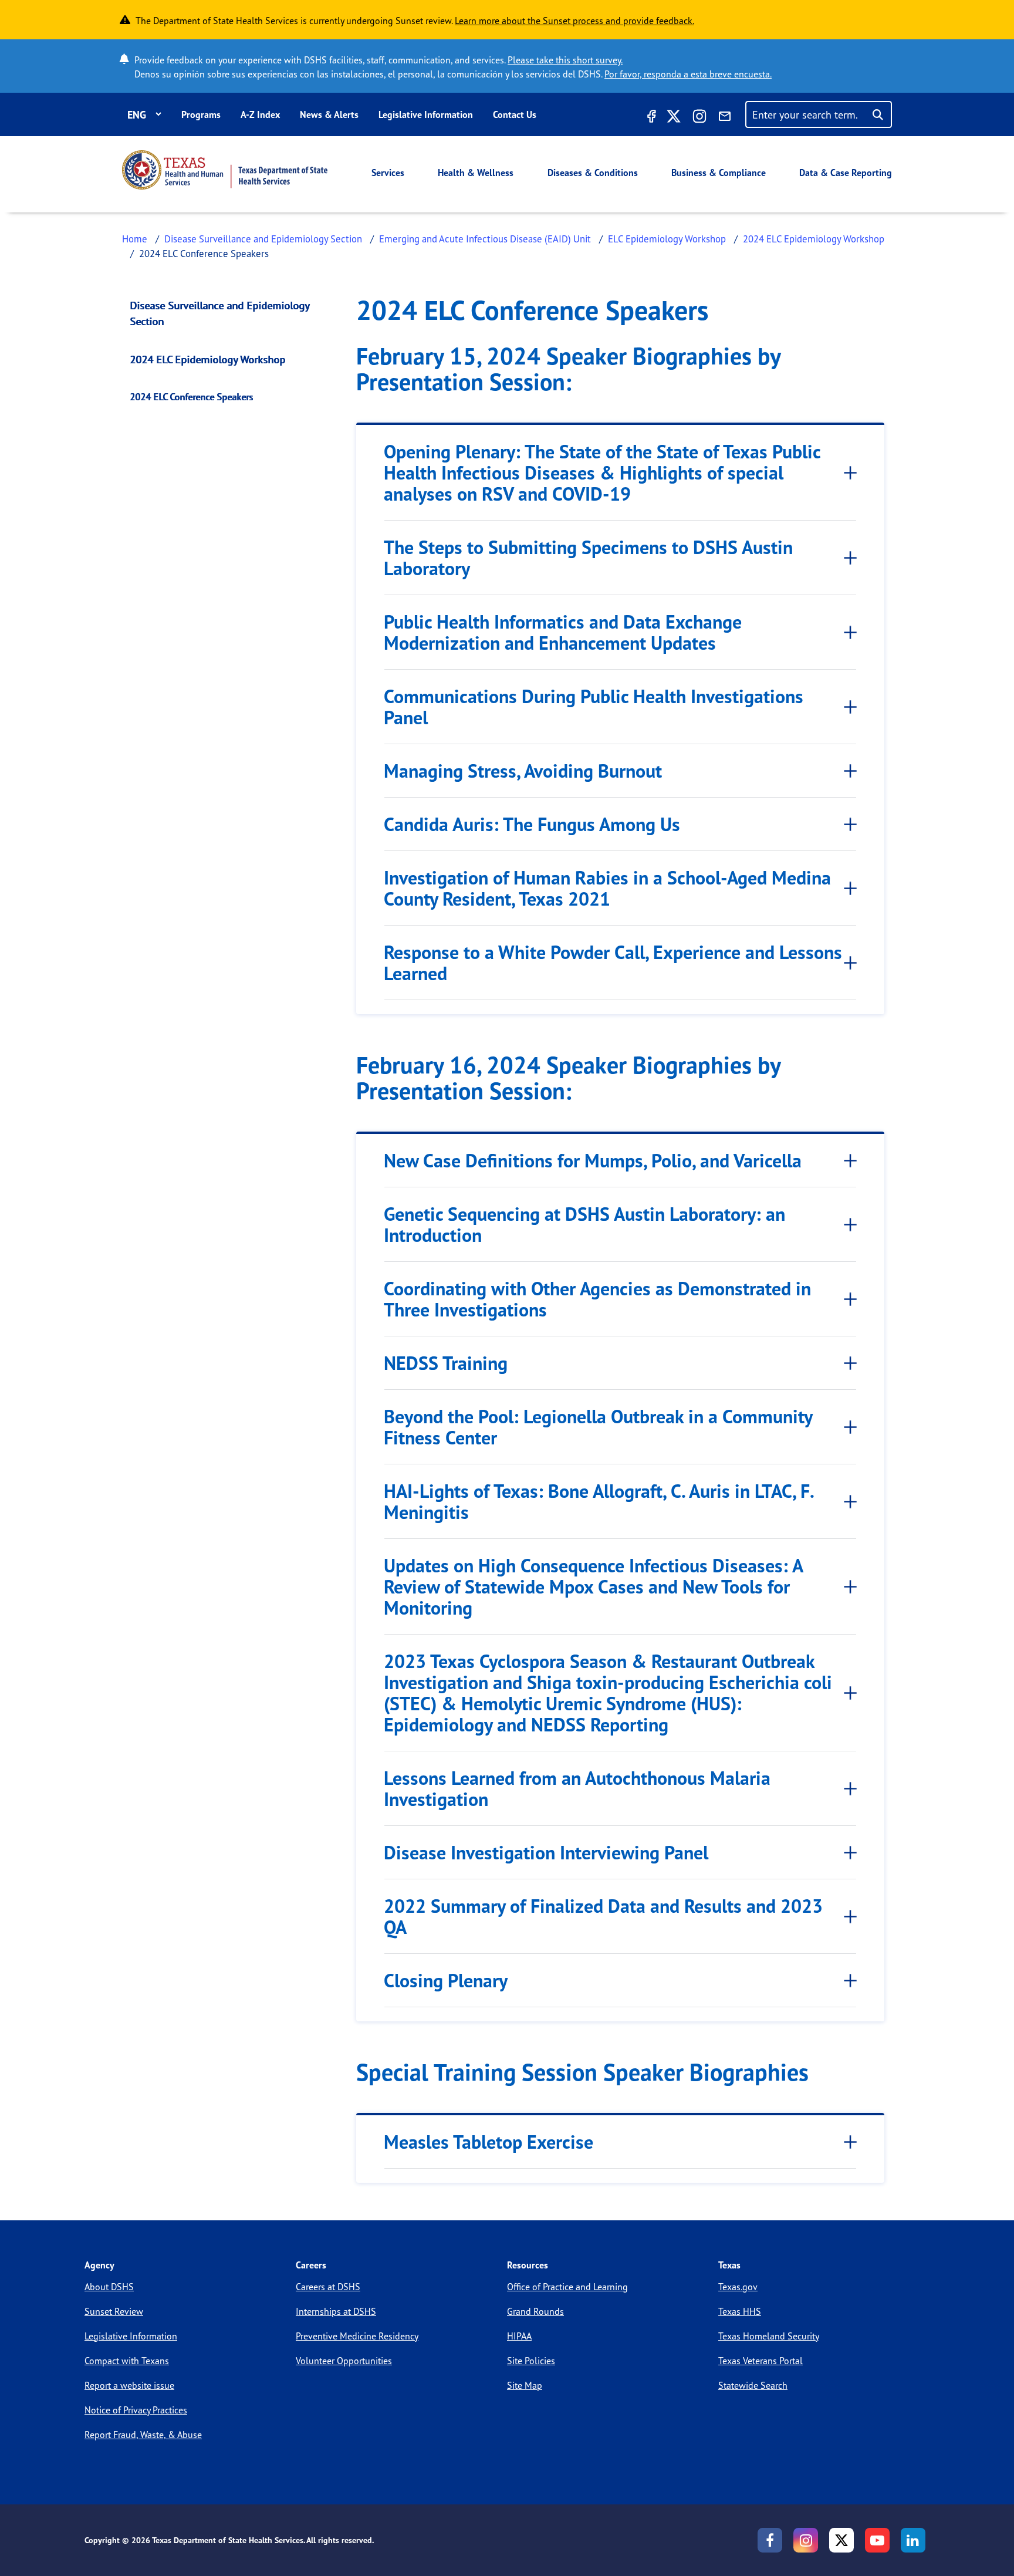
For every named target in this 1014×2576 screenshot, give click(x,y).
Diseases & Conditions (593, 173)
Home (135, 239)
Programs (201, 114)
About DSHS (109, 2287)
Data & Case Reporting (846, 173)
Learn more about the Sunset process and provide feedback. (574, 21)
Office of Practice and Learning (567, 2287)
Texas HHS (740, 2311)
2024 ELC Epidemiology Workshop (814, 239)
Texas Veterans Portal (760, 2361)
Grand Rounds (535, 2311)
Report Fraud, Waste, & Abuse (143, 2435)
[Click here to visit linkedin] (913, 2540)
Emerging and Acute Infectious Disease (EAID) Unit (485, 239)
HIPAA (519, 2336)
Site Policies (531, 2361)
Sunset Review (114, 2311)
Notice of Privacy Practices (136, 2410)
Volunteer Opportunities (344, 2361)
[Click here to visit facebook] (650, 118)
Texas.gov (738, 2287)
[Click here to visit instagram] (699, 118)
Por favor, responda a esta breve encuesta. (688, 74)
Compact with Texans (127, 2361)
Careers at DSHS (328, 2287)
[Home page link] (225, 170)
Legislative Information (426, 114)
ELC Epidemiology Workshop (667, 239)
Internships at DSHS (336, 2311)
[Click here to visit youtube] (877, 2540)
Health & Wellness (476, 173)
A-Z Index (260, 114)
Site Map (525, 2385)
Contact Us (515, 114)
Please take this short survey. (565, 60)
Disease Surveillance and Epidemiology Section (263, 239)
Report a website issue (129, 2385)
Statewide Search (753, 2385)
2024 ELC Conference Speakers (192, 397)
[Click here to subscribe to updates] (725, 118)
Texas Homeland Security (769, 2336)
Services (388, 173)
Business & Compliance (719, 173)
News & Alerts (329, 114)
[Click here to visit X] (674, 118)
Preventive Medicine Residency (357, 2336)
